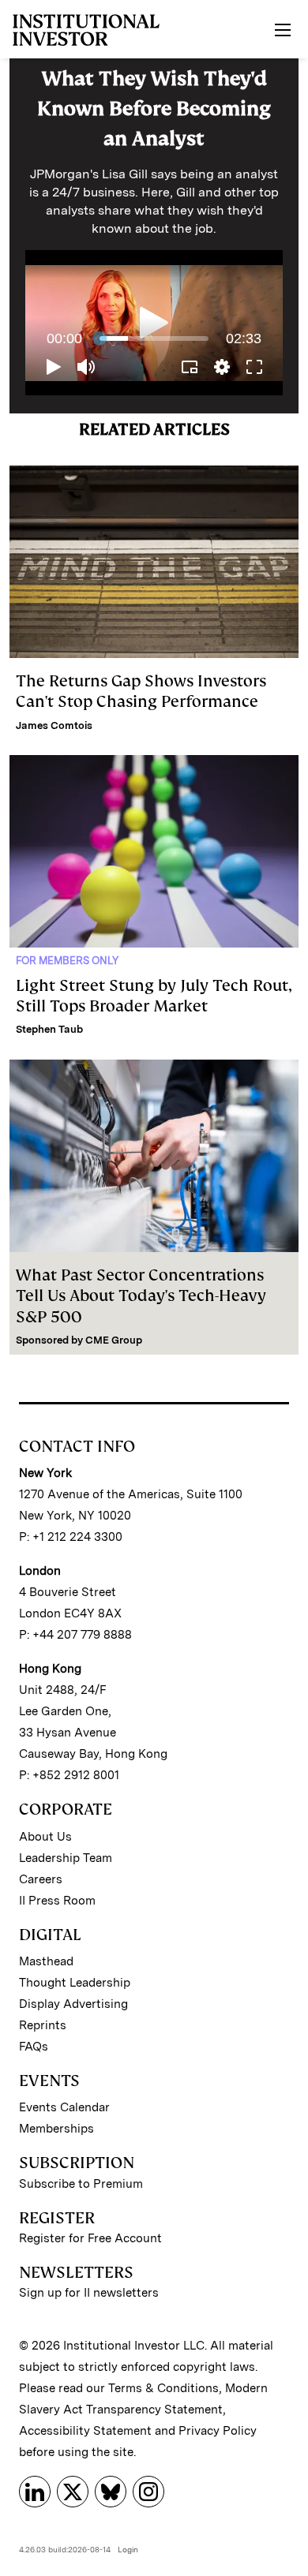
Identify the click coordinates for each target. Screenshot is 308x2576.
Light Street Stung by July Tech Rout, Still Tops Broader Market (154, 996)
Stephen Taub (49, 1029)
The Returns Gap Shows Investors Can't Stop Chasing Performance (141, 691)
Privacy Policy (218, 2431)
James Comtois (54, 725)
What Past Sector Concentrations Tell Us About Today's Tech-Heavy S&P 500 (141, 1296)
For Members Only (67, 961)
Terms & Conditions (163, 2388)
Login (128, 2549)
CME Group (114, 1340)
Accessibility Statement (85, 2431)
